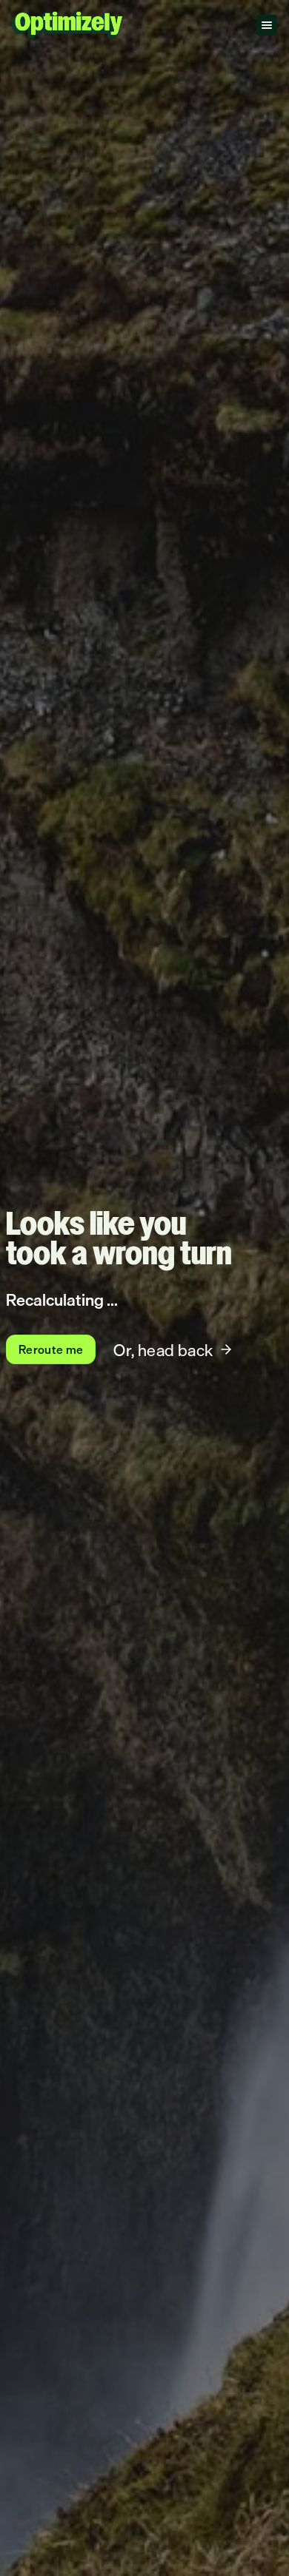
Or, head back (163, 1350)
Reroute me (51, 1349)
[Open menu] (267, 25)
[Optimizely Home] (67, 25)
